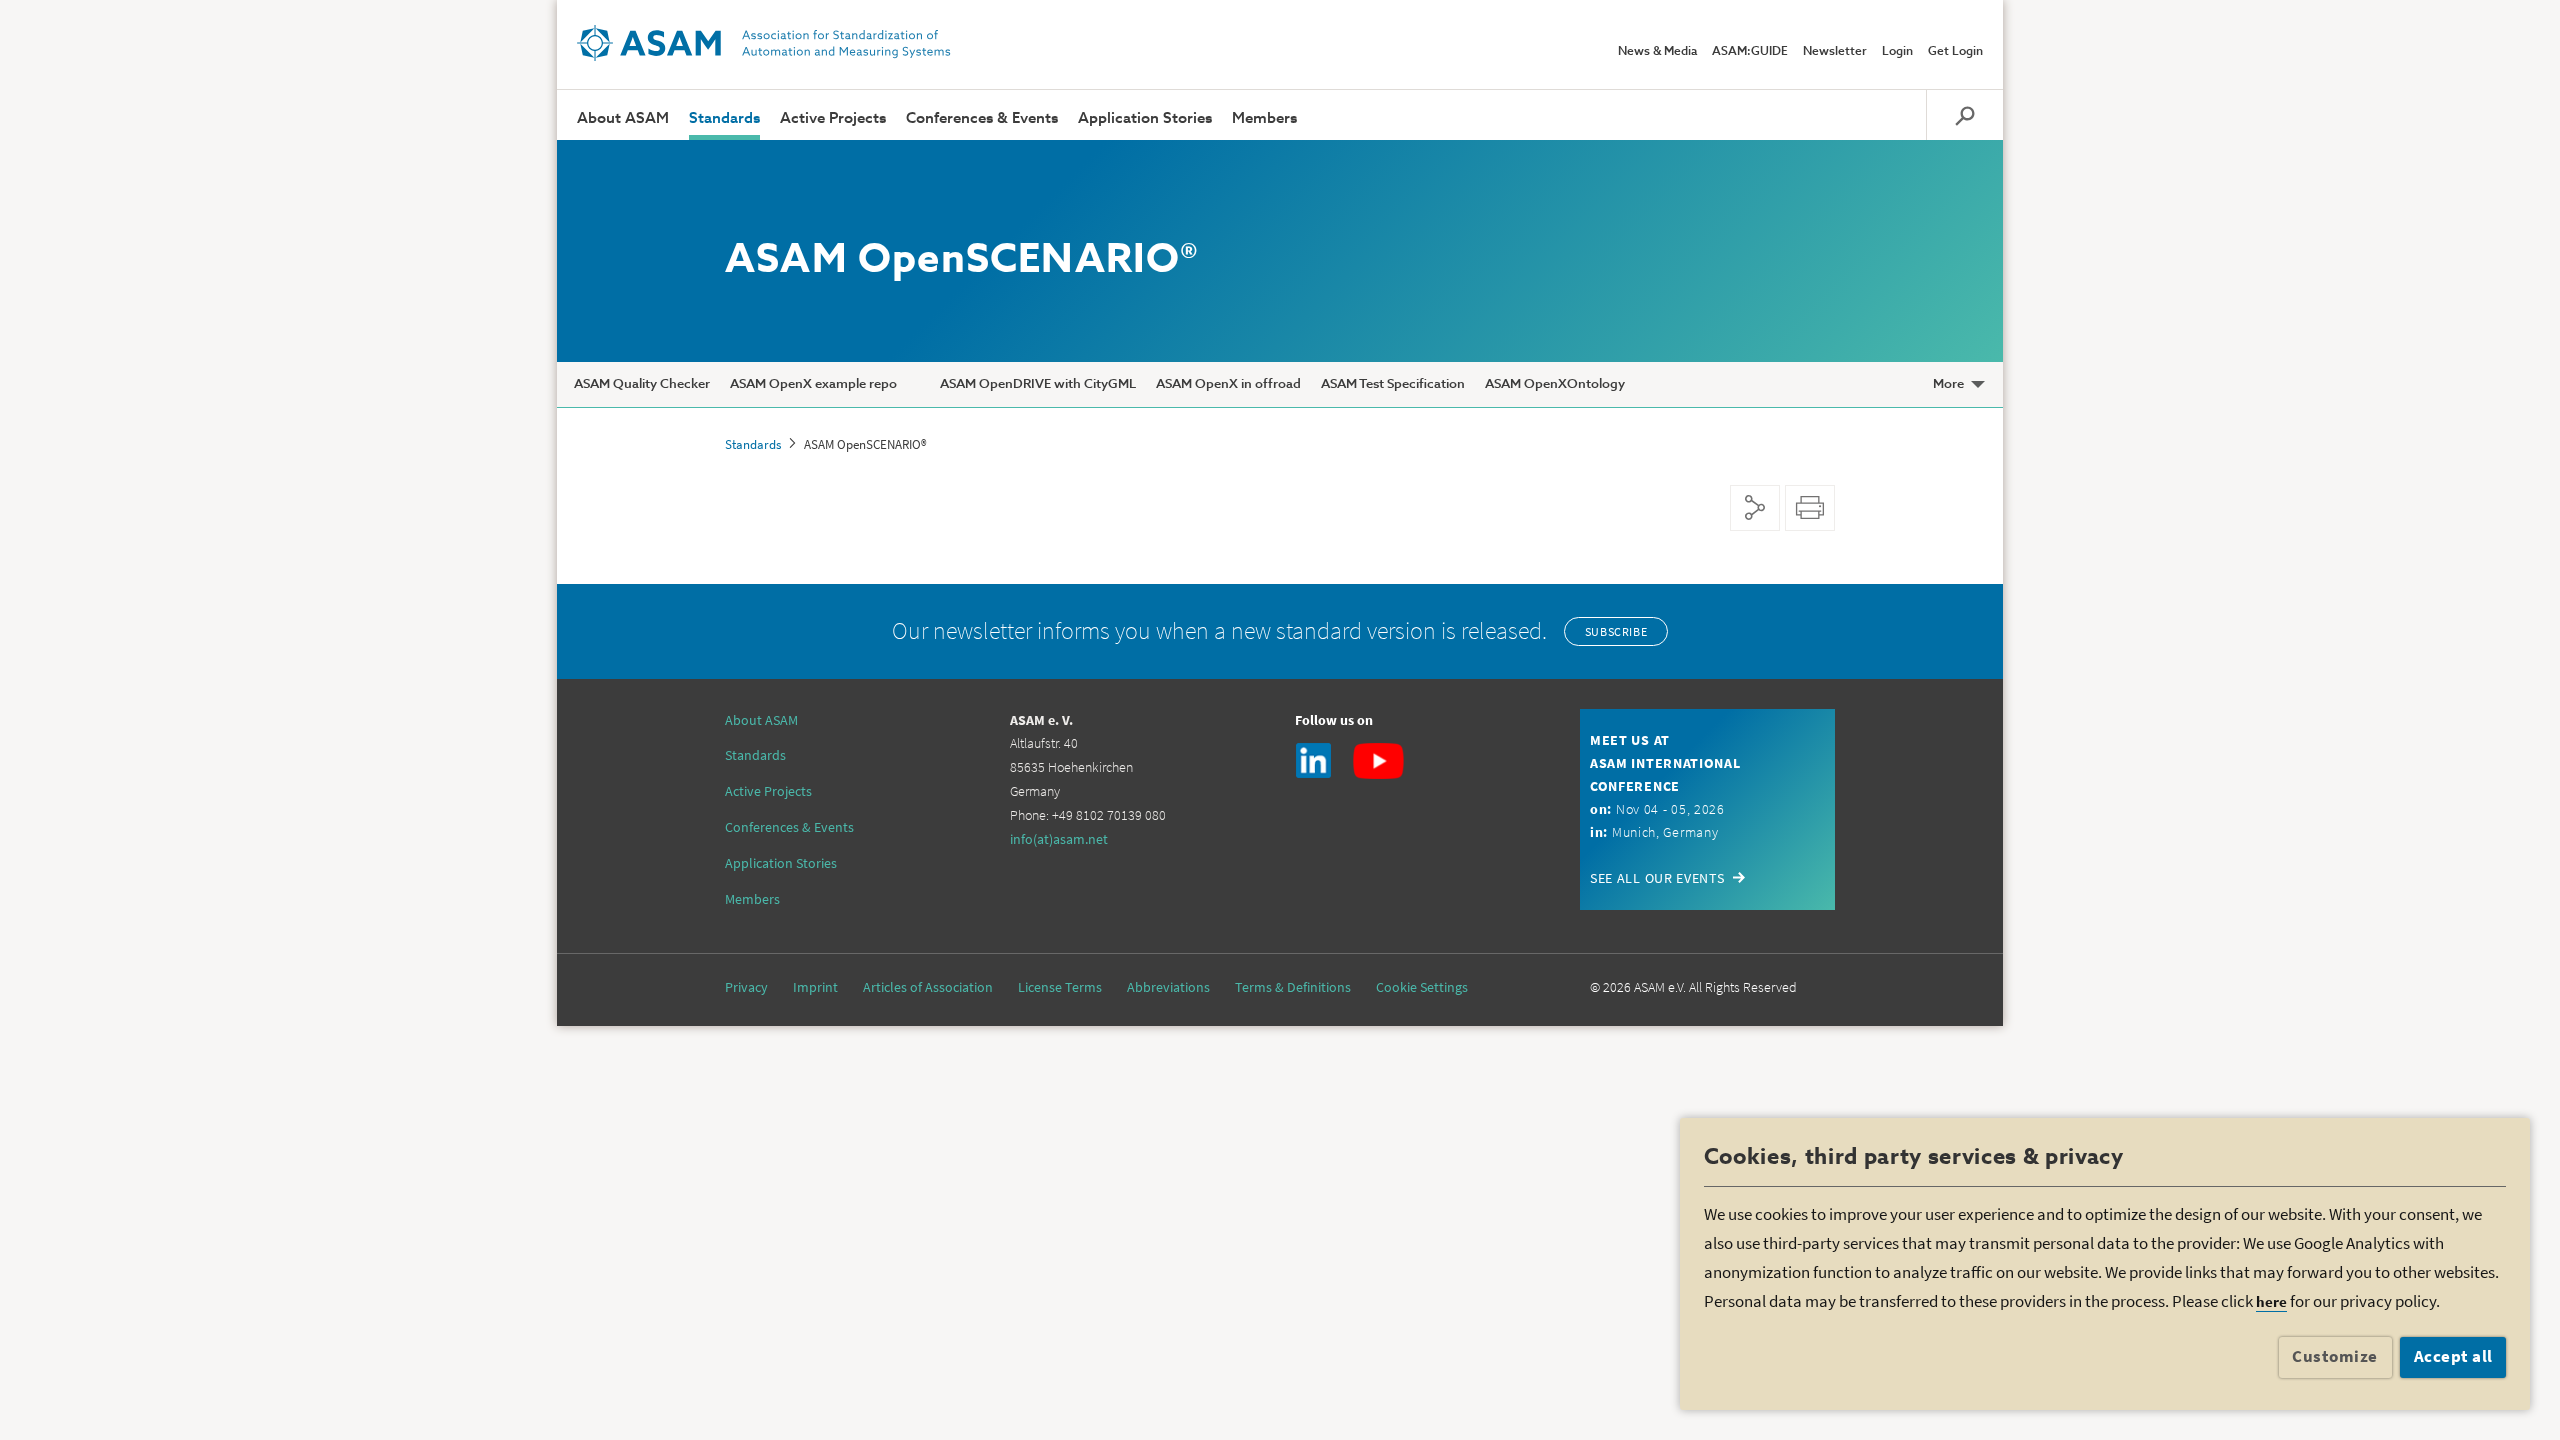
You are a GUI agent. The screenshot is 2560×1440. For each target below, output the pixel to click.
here (2271, 1301)
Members (1264, 118)
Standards (724, 118)
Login (1897, 52)
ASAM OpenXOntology (1555, 384)
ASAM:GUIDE (1750, 52)
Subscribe (1616, 631)
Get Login (1955, 52)
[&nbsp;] (918, 384)
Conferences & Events (982, 118)
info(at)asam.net (1059, 839)
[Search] (1964, 115)
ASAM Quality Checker (642, 384)
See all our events (1657, 878)
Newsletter (1835, 52)
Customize (2335, 1356)
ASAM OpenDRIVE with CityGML (1038, 384)
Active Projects (833, 118)
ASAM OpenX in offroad (1228, 384)
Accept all (2453, 1356)
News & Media (1657, 52)
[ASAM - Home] (764, 43)
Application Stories (1145, 118)
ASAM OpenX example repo (813, 384)
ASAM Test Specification (1393, 384)
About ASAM (623, 118)
